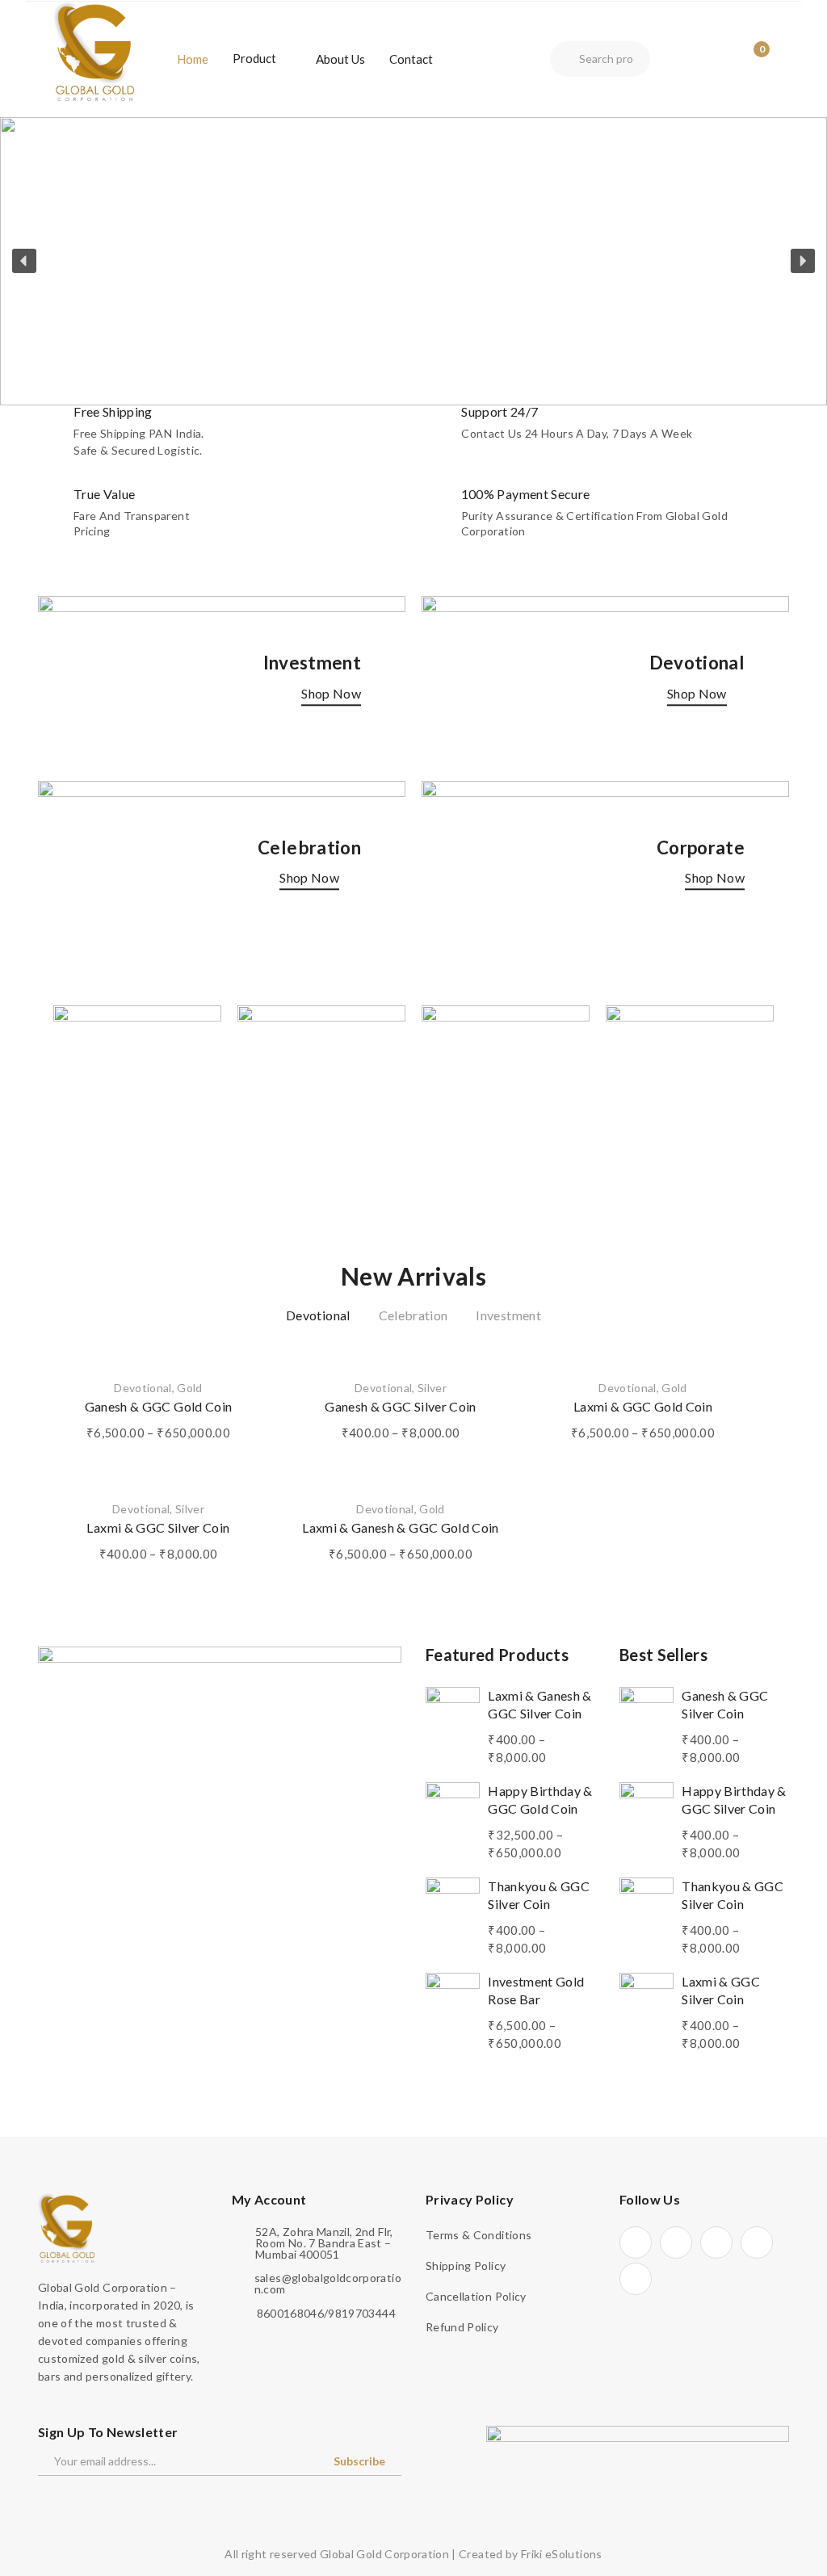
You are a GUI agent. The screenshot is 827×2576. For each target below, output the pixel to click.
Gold (189, 1388)
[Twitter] (676, 2242)
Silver (432, 1388)
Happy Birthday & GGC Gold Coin (540, 1800)
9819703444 (362, 2314)
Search (565, 59)
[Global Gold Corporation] (94, 50)
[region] (413, 261)
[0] (750, 59)
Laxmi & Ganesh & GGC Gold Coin (401, 1527)
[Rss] (636, 2279)
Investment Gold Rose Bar (536, 1990)
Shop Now (331, 693)
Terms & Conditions (479, 2235)
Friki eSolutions (562, 2554)
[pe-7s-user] (720, 61)
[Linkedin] (757, 2242)
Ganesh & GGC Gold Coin (159, 1406)
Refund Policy (462, 2327)
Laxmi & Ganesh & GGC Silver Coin (540, 1704)
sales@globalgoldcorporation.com (328, 2284)
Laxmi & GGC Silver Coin (158, 1527)
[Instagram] (716, 2242)
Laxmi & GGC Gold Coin (643, 1406)
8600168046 (291, 2314)
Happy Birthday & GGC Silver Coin (734, 1800)
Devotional (143, 1388)
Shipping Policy (466, 2266)
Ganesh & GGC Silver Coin (400, 1406)
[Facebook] (636, 2242)
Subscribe (359, 2461)
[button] (413, 261)
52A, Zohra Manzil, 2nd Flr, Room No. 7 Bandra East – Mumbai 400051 (324, 2243)
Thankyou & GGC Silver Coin (539, 1895)
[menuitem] (193, 59)
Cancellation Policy (476, 2296)
